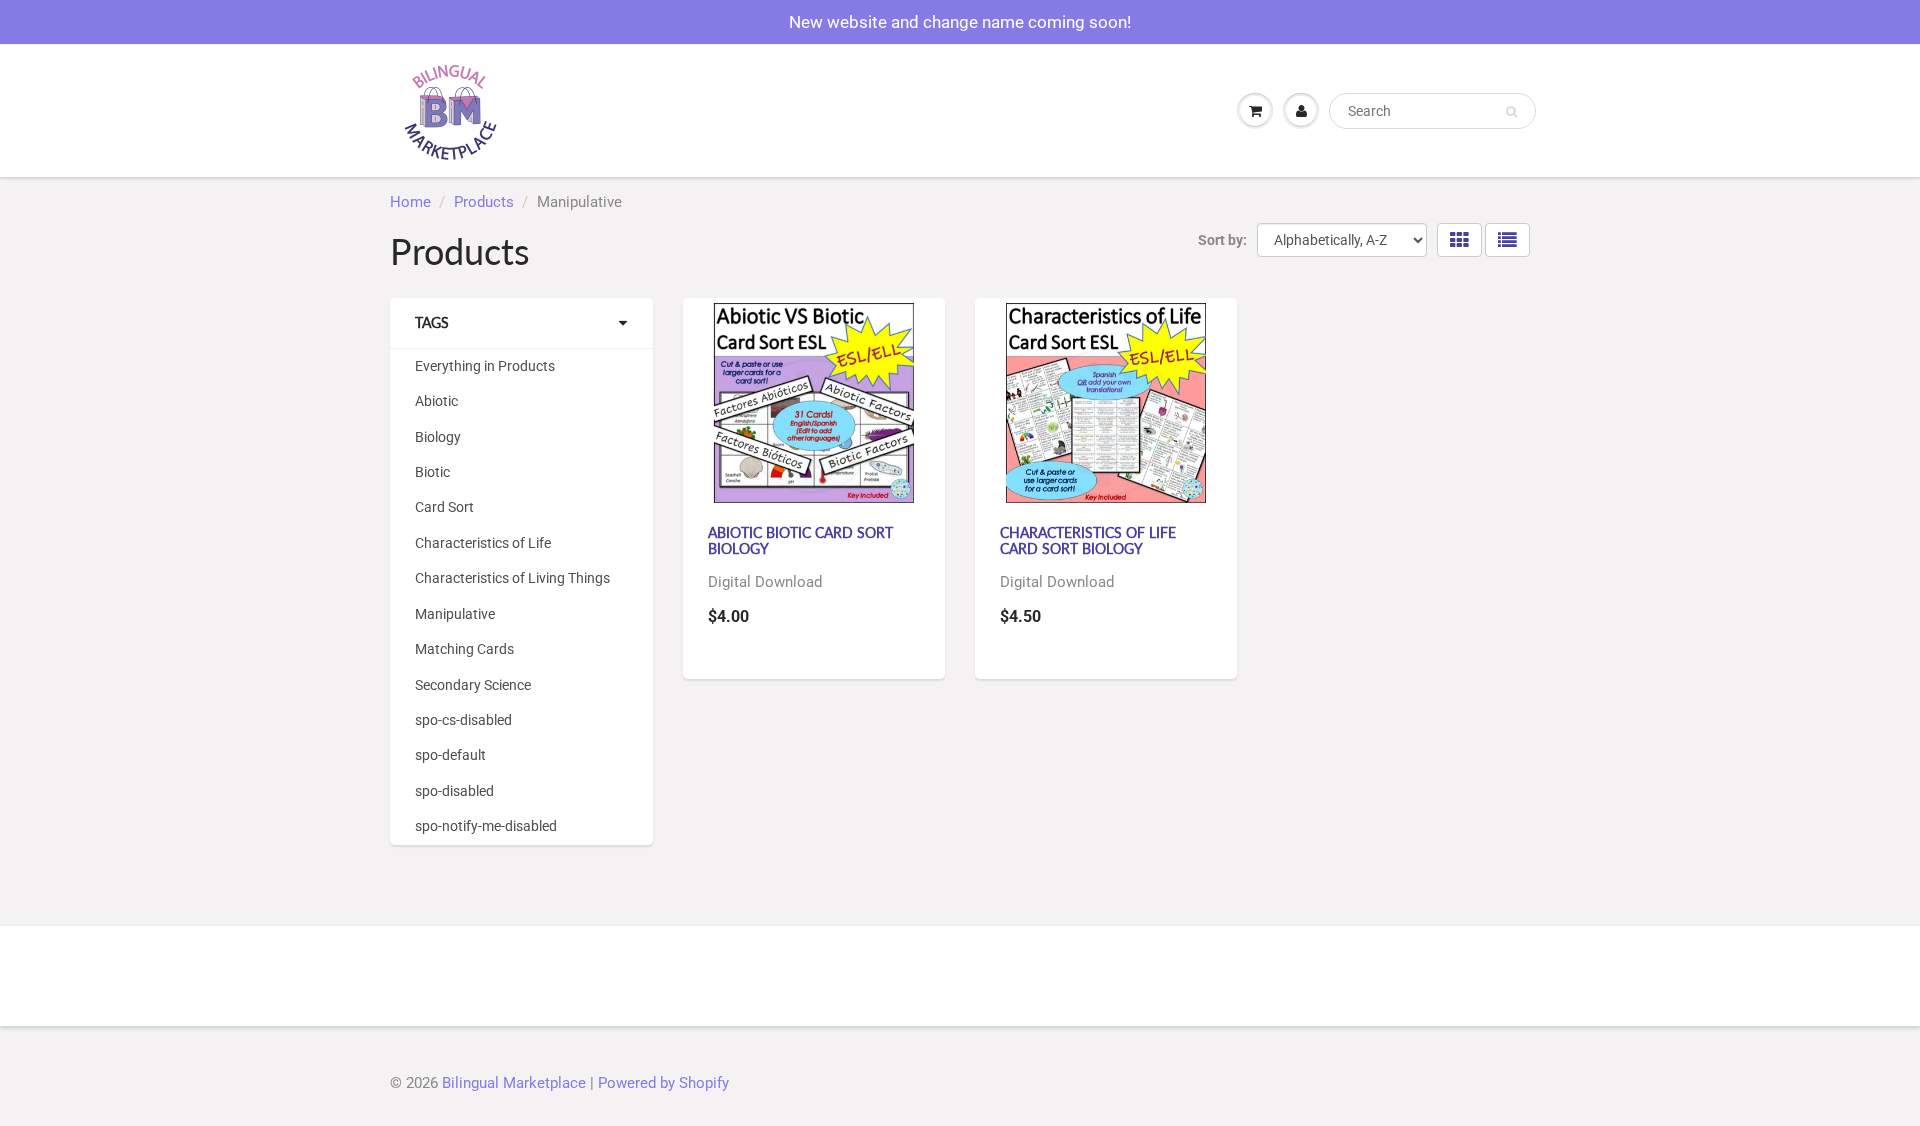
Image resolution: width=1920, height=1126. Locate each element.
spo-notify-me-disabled (486, 826)
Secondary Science (473, 685)
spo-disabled (454, 791)
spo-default (450, 755)
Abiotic (436, 401)
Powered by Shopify (663, 1083)
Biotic (432, 472)
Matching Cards (464, 649)
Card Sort (444, 507)
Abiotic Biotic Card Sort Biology (800, 540)
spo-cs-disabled (463, 720)
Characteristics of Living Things (512, 578)
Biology (438, 437)
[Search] (1511, 112)
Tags (432, 322)
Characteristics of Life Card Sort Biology (1088, 540)
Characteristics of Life (483, 543)
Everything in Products (485, 366)
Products (484, 202)
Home (410, 202)
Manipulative (455, 614)
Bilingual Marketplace (514, 1083)
